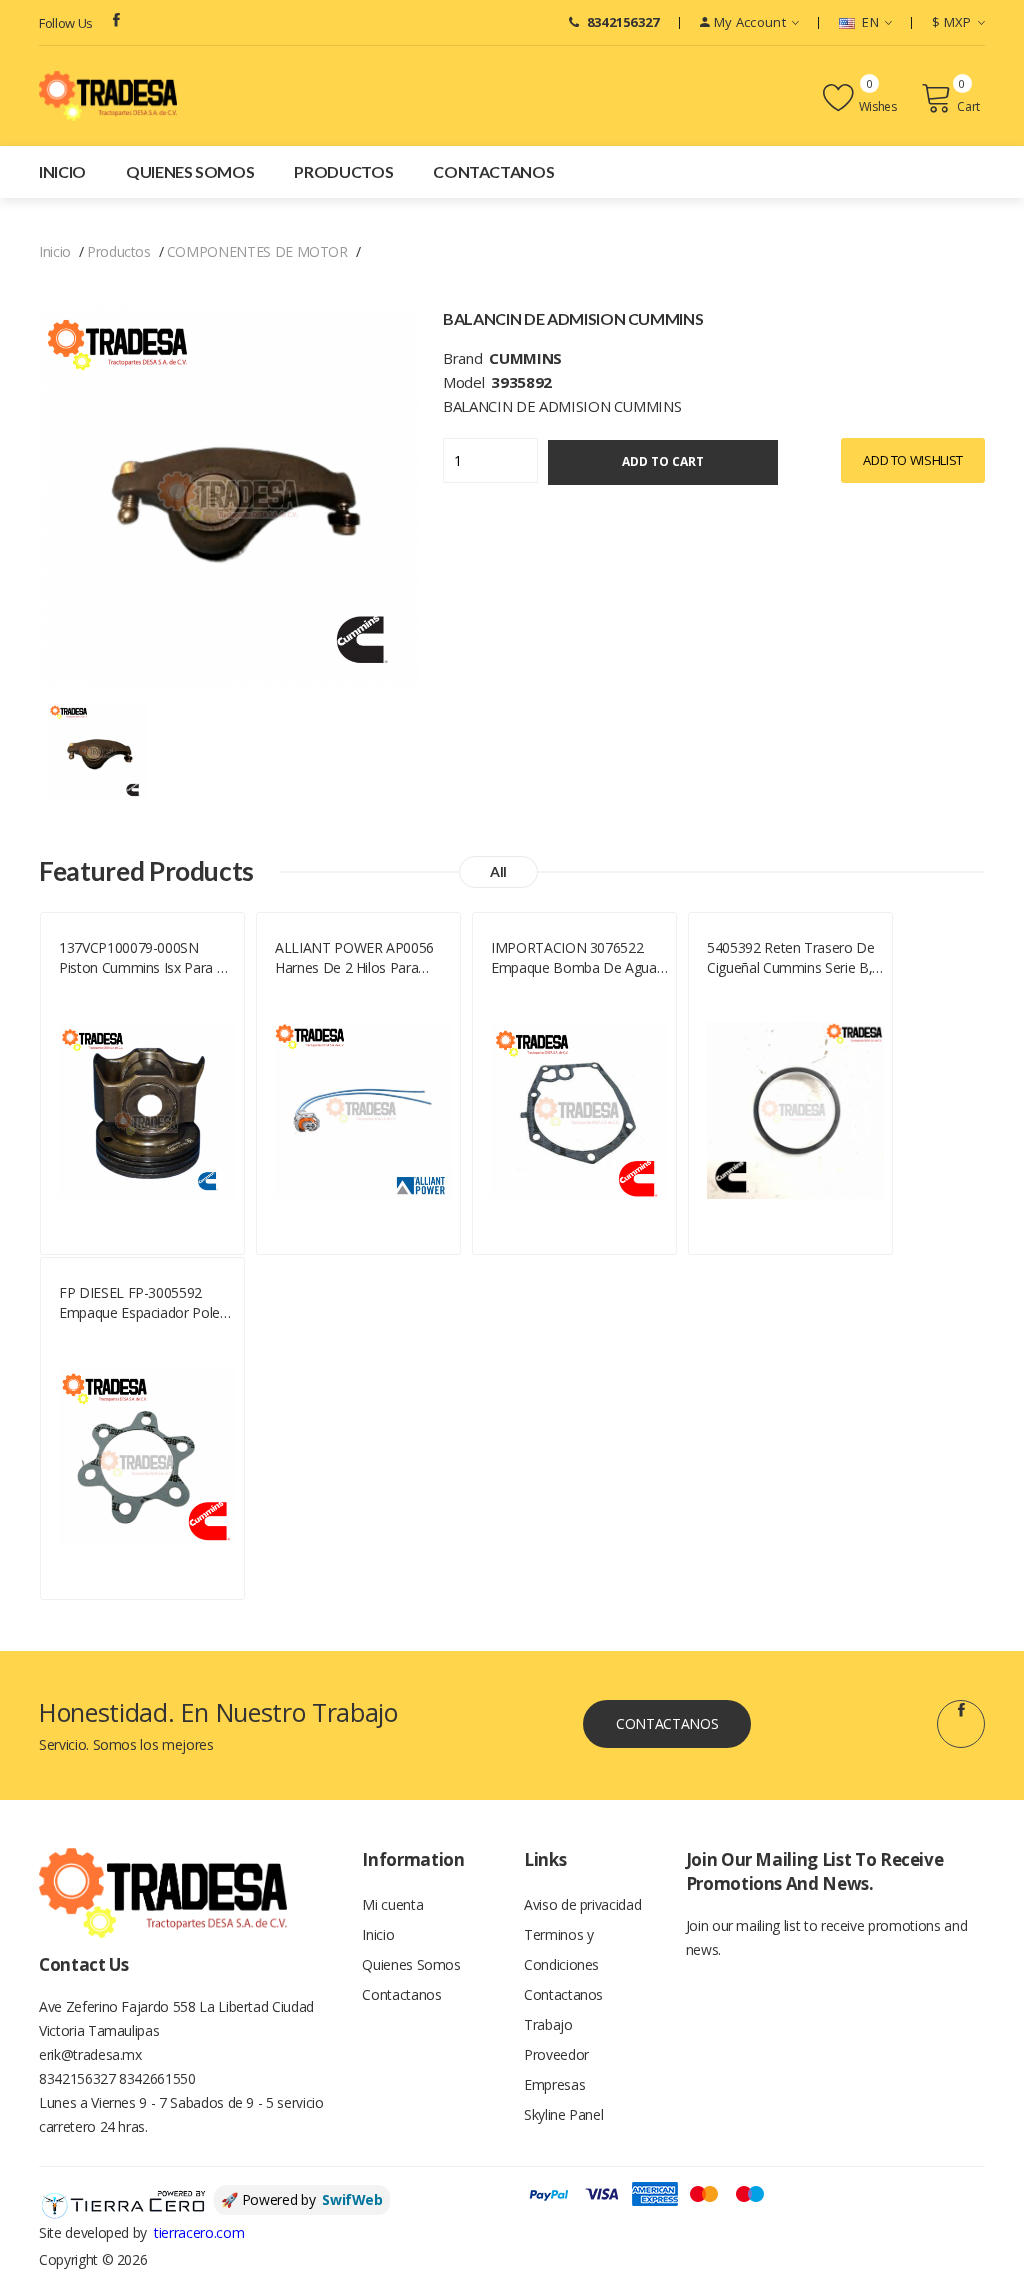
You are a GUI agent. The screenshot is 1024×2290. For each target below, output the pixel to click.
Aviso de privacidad (582, 1904)
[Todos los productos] (98, 750)
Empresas (554, 2084)
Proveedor (556, 2054)
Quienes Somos (190, 171)
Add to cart (663, 461)
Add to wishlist (913, 460)
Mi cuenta (392, 1904)
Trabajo (548, 2024)
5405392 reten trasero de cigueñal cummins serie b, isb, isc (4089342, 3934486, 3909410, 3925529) (791, 958)
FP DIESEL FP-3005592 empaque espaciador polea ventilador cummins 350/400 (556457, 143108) (143, 1303)
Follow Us (66, 23)
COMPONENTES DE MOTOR (257, 251)
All (498, 871)
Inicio (62, 171)
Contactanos (493, 171)
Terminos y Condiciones (561, 1949)
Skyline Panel (563, 2114)
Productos (343, 171)
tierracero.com (199, 2232)
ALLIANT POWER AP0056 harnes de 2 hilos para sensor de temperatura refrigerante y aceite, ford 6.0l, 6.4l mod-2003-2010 (357, 958)
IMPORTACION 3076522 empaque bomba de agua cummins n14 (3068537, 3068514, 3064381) (574, 958)
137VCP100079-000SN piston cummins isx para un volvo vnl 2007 (146, 958)
